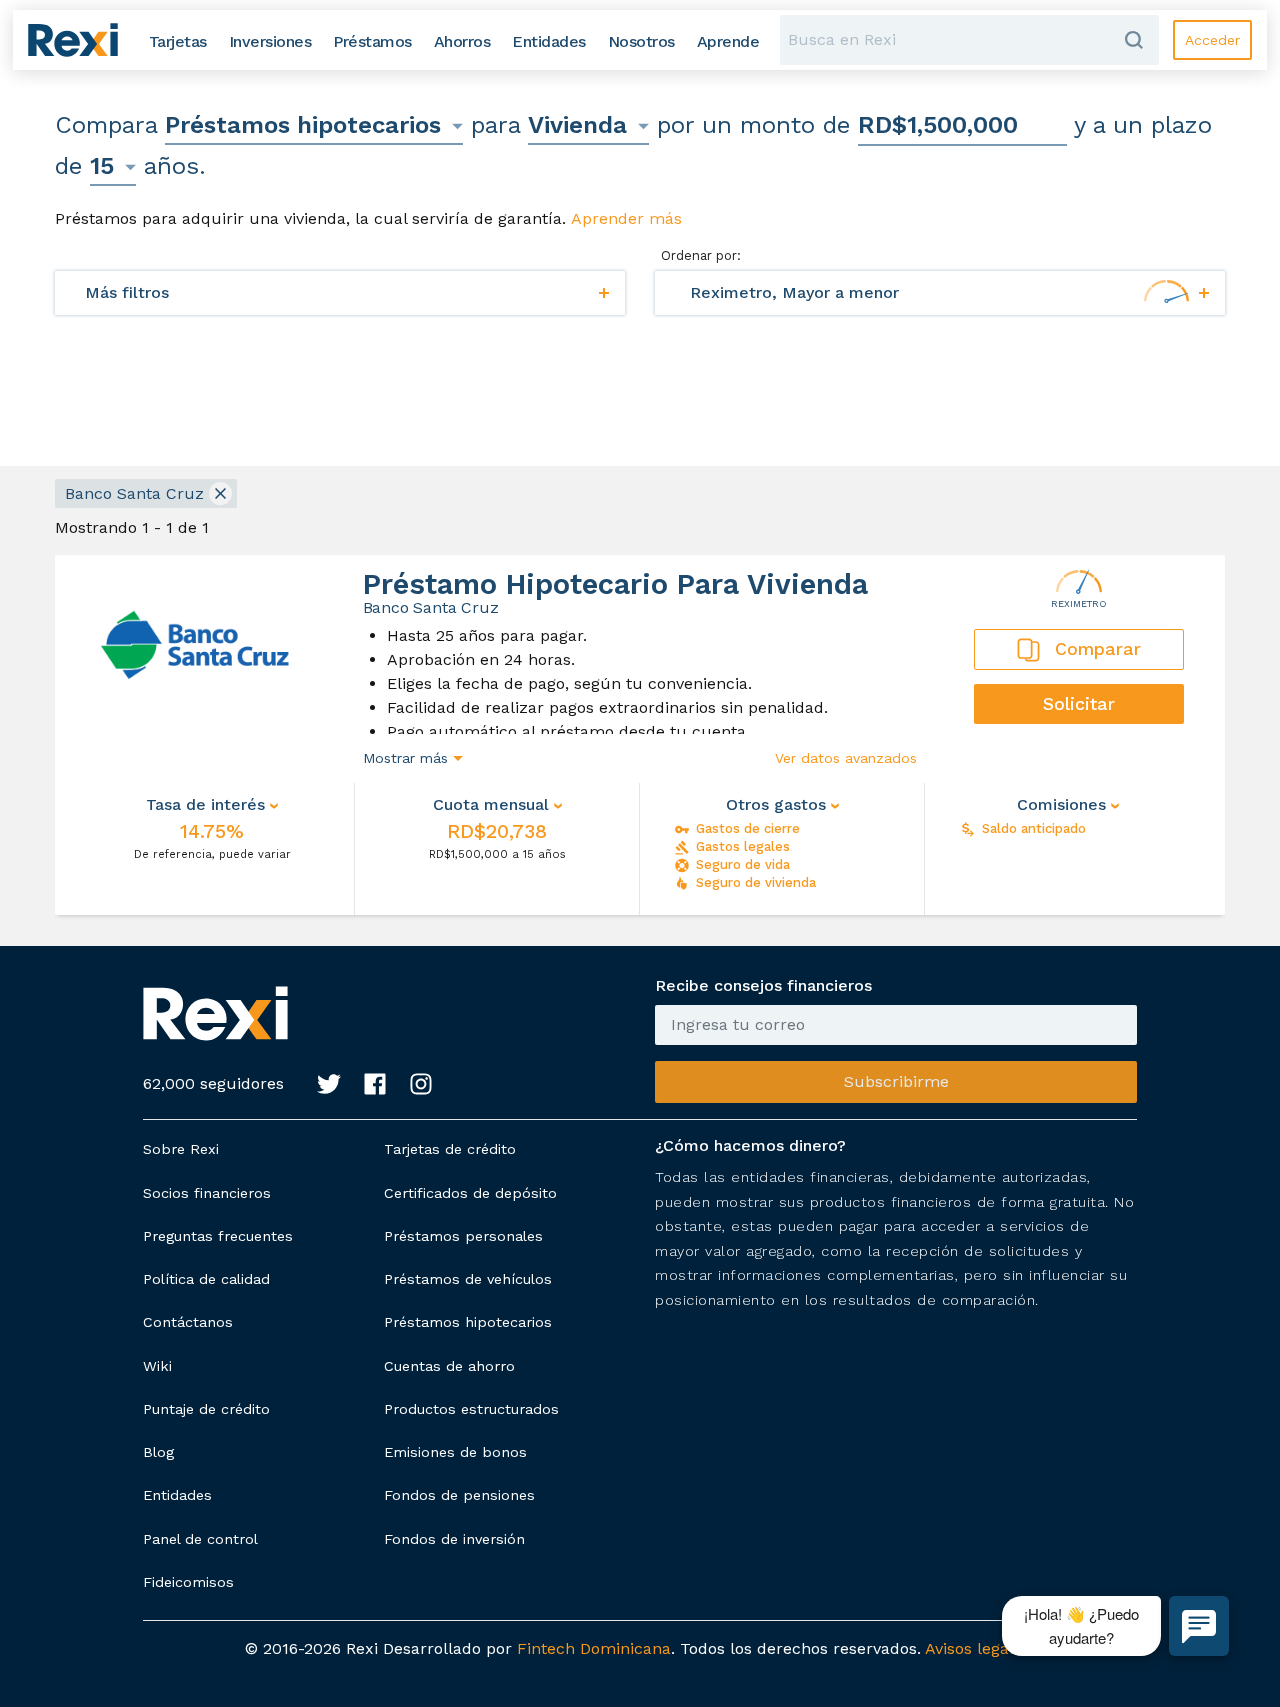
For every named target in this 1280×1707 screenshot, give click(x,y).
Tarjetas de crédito (450, 1149)
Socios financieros (207, 1193)
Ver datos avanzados (846, 758)
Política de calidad (206, 1279)
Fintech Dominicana (594, 1648)
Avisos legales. (980, 1648)
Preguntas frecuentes (218, 1236)
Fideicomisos (188, 1582)
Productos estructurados (471, 1409)
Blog (158, 1452)
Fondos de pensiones (459, 1495)
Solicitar (1079, 704)
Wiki (157, 1366)
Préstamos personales (463, 1236)
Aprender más (626, 218)
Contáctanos (188, 1322)
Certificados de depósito (470, 1193)
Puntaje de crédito (206, 1409)
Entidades (177, 1495)
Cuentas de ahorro (449, 1366)
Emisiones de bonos (455, 1452)
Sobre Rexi (181, 1149)
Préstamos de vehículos (468, 1279)
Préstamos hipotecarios (468, 1322)
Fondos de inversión (454, 1539)
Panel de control (200, 1539)
